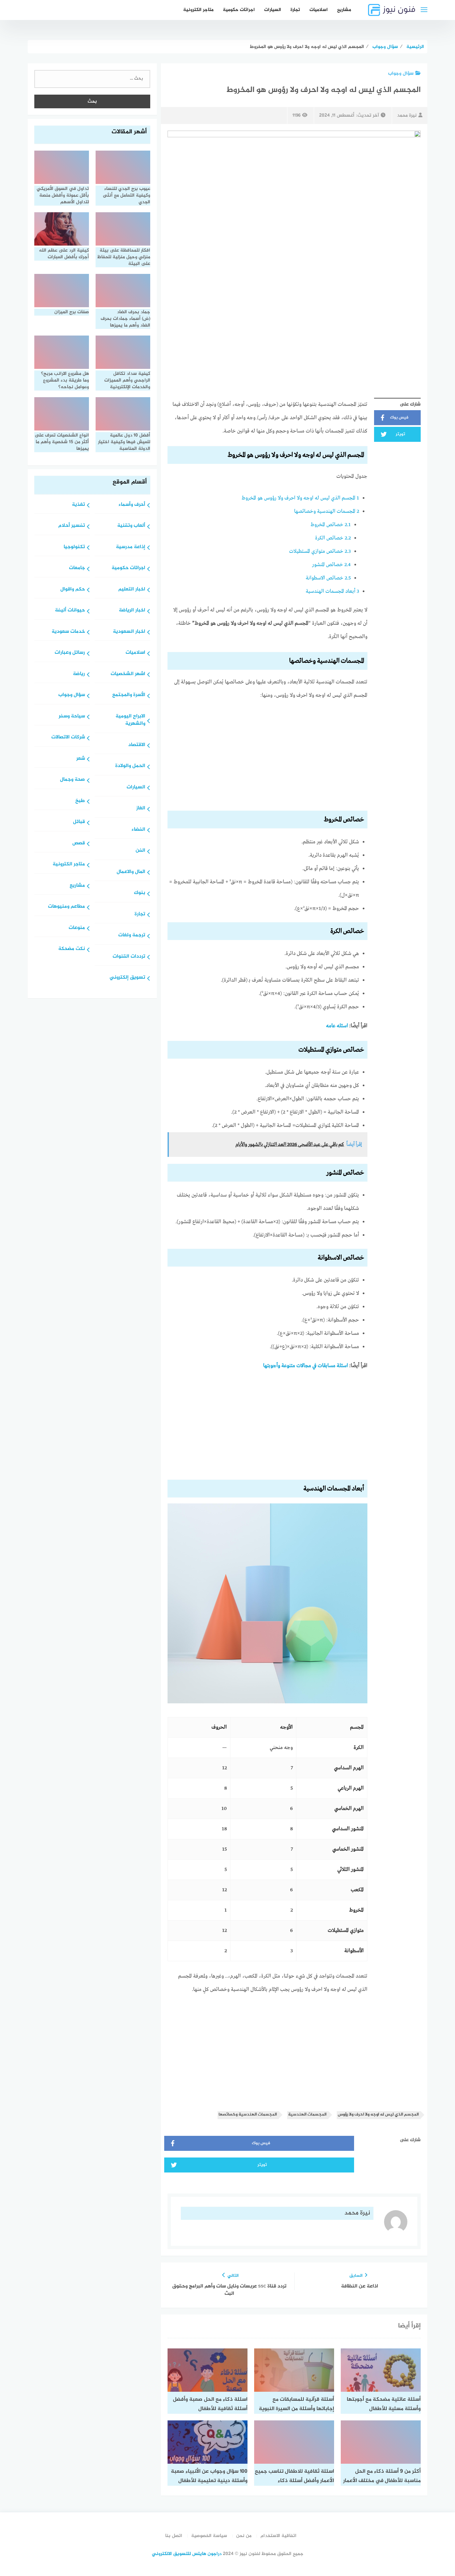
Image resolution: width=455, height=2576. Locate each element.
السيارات (273, 10)
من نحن (244, 2536)
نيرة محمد (407, 115)
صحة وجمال (72, 780)
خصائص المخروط (331, 525)
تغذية (78, 505)
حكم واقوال (73, 590)
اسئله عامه (337, 1026)
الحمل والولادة (130, 766)
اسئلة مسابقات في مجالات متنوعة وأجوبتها (306, 1366)
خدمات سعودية (68, 632)
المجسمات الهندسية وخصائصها (327, 511)
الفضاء (138, 830)
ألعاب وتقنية (131, 526)
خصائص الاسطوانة (328, 578)
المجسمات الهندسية (307, 2115)
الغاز (141, 809)
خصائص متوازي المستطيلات (320, 551)
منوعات (77, 928)
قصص (79, 844)
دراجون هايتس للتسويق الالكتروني (187, 2554)
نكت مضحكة (72, 949)
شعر (81, 759)
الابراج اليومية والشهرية (130, 720)
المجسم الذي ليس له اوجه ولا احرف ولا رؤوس (378, 2115)
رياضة (79, 674)
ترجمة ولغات (132, 935)
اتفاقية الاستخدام (278, 2536)
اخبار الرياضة (132, 611)
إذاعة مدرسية (131, 547)
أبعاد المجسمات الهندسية (332, 591)
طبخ (80, 801)
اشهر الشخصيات (128, 674)
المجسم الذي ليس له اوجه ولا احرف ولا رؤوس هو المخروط (300, 498)
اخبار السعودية (129, 632)
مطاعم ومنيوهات (66, 907)
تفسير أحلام (72, 526)
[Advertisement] (267, 757)
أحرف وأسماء (132, 505)
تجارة (295, 10)
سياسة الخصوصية (209, 2536)
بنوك (140, 893)
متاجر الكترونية (198, 10)
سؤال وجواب (401, 73)
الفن (140, 851)
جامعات (77, 568)
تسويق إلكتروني (127, 978)
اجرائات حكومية (239, 10)
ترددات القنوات (129, 957)
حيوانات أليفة (70, 611)
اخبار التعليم (132, 590)
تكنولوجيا (74, 547)
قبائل (79, 822)
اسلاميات (319, 10)
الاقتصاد (137, 745)
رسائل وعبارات (70, 653)
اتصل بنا (174, 2536)
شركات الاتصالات (68, 738)
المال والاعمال (131, 872)
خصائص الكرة (333, 538)
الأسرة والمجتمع (129, 695)
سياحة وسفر (72, 717)
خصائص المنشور (331, 565)
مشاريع (344, 10)
